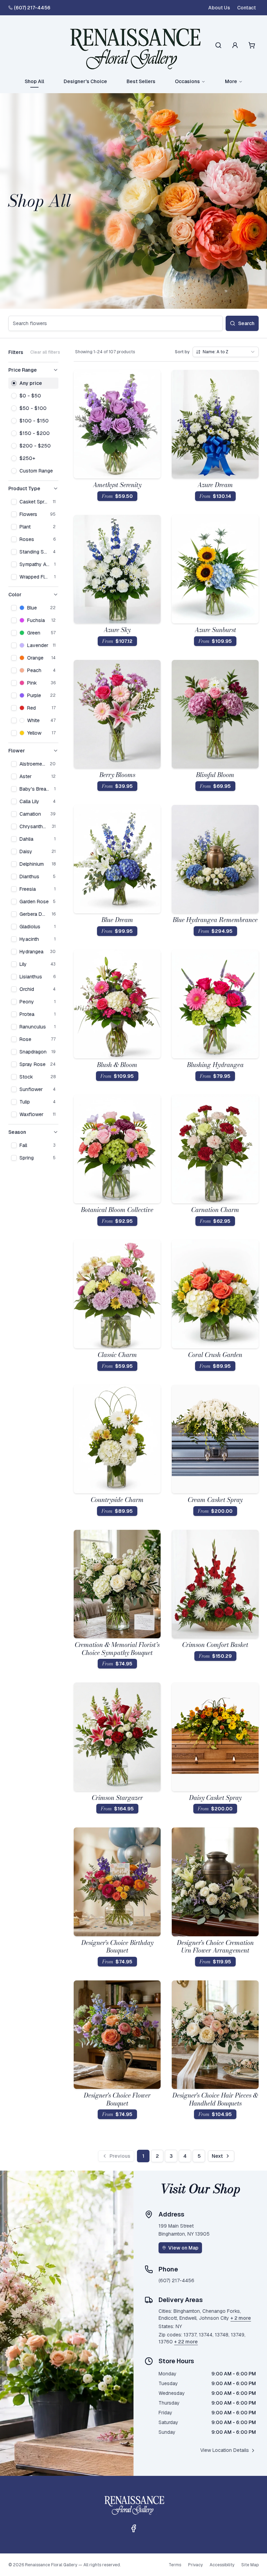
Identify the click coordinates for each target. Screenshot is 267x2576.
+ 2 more (241, 2318)
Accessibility (222, 2565)
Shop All (34, 81)
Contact (246, 8)
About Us (219, 8)
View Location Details (225, 2450)
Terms (175, 2565)
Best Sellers (141, 81)
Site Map (250, 2565)
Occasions (187, 81)
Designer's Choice (85, 81)
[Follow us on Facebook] (133, 2528)
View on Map (183, 2248)
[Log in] (235, 45)
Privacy (195, 2565)
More (231, 81)
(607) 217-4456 (32, 8)
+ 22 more (186, 2342)
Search (246, 323)
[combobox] (226, 352)
